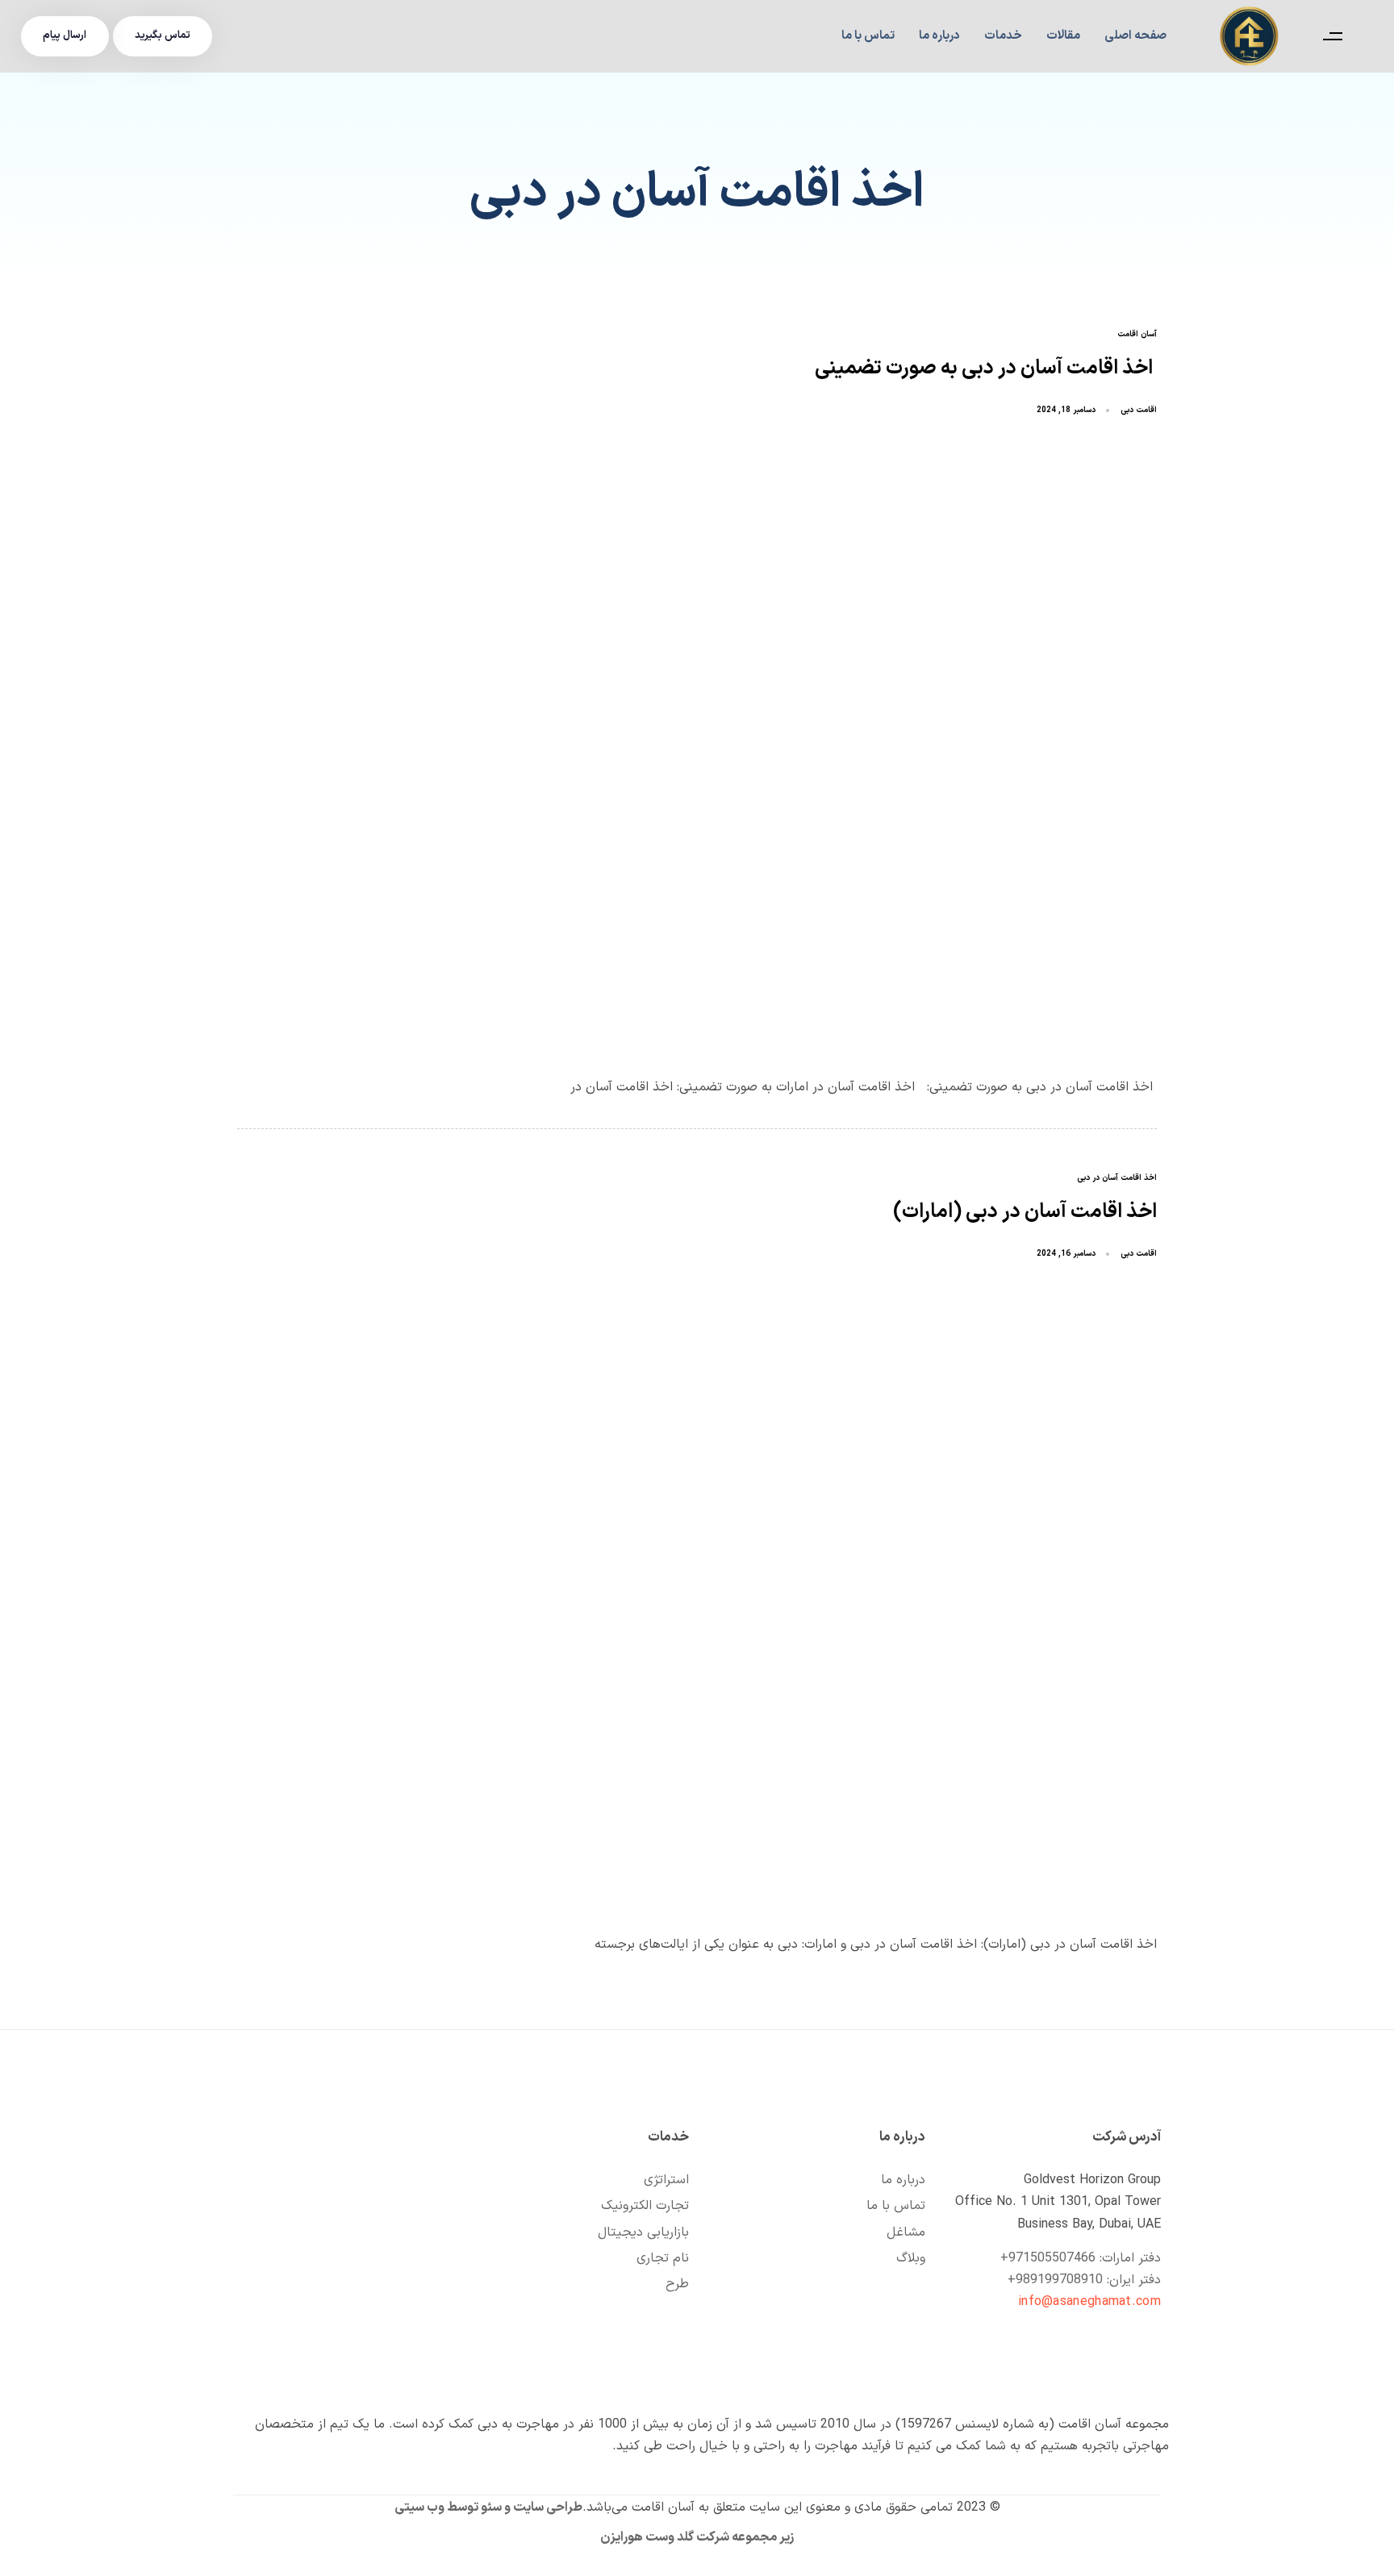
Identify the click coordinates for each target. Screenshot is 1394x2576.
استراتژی (666, 2180)
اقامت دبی (1139, 410)
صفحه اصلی (1135, 36)
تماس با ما (868, 36)
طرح (677, 2284)
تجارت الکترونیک (645, 2206)
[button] (1329, 36)
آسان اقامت (1137, 335)
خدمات (1003, 36)
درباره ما (939, 36)
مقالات (1063, 36)
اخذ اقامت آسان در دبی (1117, 1179)
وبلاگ (911, 2258)
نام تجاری (663, 2258)
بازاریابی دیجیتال (643, 2232)
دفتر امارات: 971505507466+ (1081, 2258)
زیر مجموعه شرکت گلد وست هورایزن (697, 2537)
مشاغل (906, 2232)
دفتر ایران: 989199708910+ (1084, 2280)
